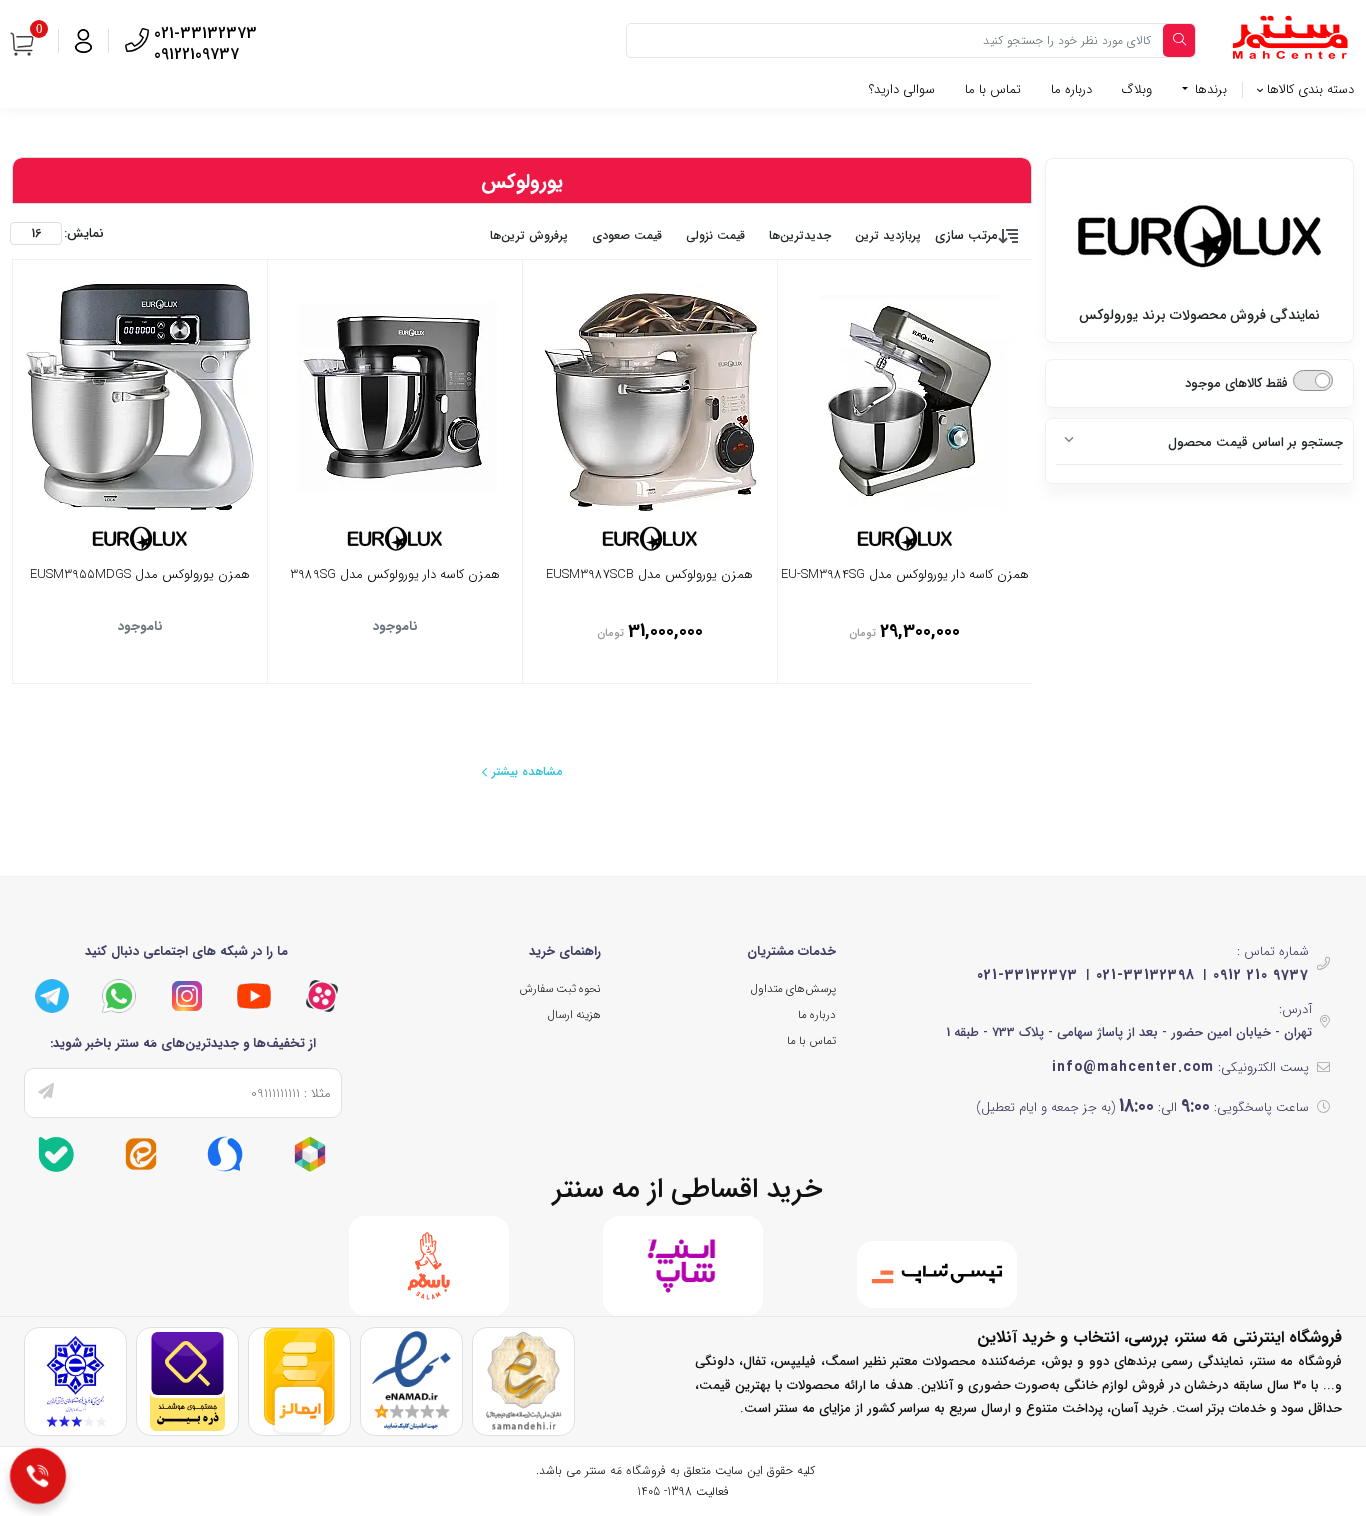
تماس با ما (993, 89)
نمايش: (84, 233)
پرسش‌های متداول (793, 989)
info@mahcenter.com (1133, 1067)
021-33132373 (1027, 975)
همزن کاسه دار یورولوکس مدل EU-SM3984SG (905, 576)
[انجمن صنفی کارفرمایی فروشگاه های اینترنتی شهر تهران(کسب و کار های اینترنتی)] (75, 1380)
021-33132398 (1145, 975)
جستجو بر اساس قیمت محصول (1255, 442)
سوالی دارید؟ (902, 89)
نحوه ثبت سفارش (560, 989)
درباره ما (1071, 89)
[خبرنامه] (46, 1093)
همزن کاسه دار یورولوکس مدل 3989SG (395, 576)
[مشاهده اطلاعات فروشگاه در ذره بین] (187, 1380)
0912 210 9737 (1261, 975)
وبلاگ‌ (1137, 89)
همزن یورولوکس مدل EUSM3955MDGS (140, 576)
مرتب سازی (966, 235)
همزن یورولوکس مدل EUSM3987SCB (649, 576)
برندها (1209, 89)
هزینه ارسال (574, 1015)
